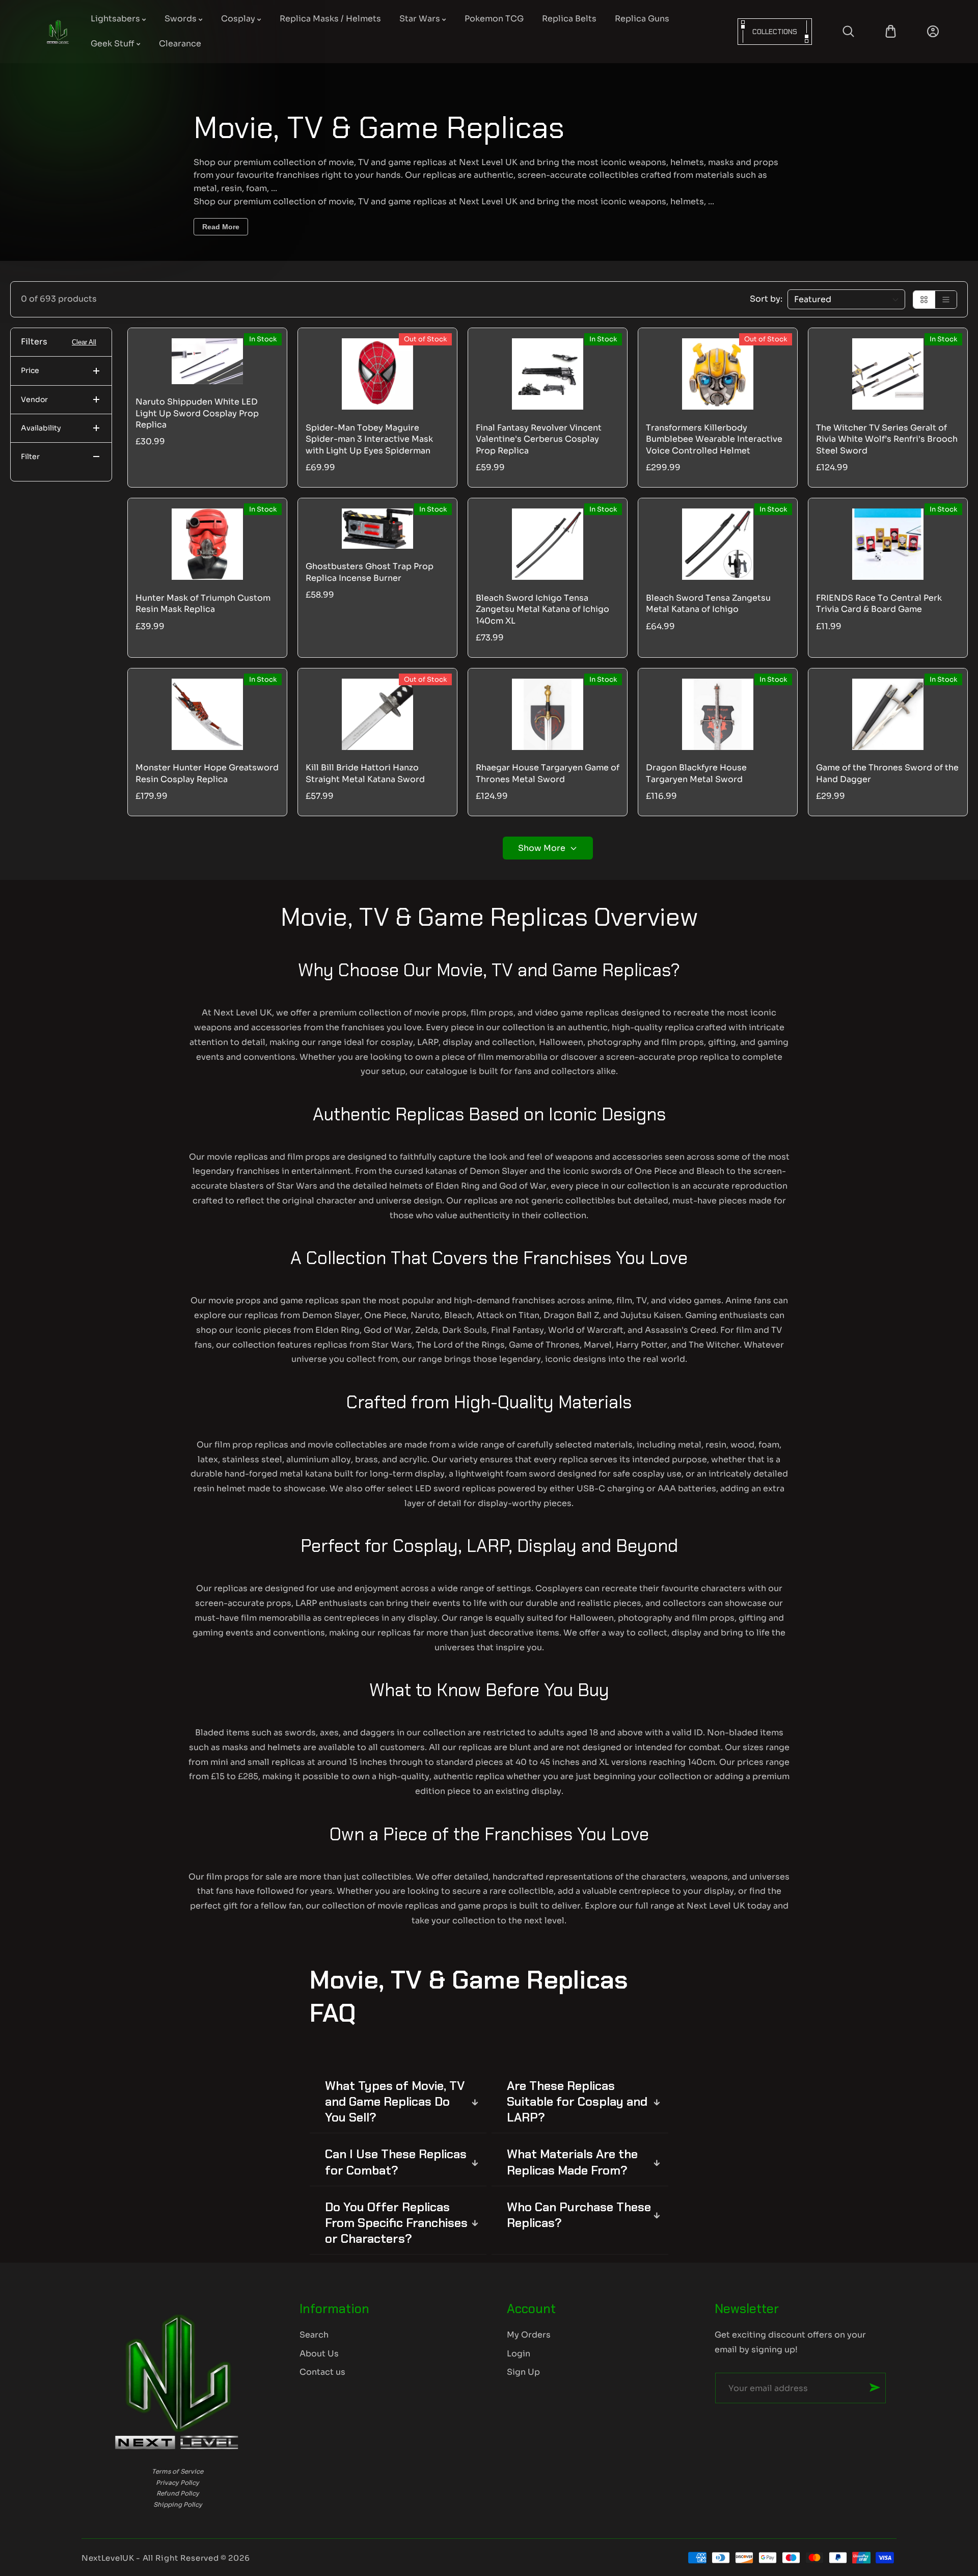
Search (314, 2335)
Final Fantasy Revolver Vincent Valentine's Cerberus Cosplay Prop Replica (539, 439)
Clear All (84, 342)
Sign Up (523, 2372)
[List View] (946, 300)
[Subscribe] (875, 2387)
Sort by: (766, 299)
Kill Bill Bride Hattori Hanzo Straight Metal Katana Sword (365, 773)
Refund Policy (178, 2493)
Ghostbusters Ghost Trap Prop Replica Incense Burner (370, 572)
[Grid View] (924, 300)
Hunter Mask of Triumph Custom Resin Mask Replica (203, 603)
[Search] (848, 31)
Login (519, 2354)
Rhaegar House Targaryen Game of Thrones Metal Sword (548, 773)
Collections (775, 32)
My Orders (529, 2335)
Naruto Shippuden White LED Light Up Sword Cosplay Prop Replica (197, 413)
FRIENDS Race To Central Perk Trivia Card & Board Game (879, 603)
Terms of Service (178, 2471)
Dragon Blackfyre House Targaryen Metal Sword (696, 773)
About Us (319, 2354)
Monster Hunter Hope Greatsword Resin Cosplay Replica (207, 773)
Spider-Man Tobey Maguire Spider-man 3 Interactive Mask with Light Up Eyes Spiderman (369, 439)
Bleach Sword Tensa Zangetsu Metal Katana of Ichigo (708, 603)
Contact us (322, 2372)
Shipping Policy (178, 2504)
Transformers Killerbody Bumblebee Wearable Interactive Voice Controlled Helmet (714, 439)
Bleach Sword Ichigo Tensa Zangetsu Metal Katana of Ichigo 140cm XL (542, 609)
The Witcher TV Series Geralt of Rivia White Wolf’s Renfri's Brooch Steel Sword (887, 439)
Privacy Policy (178, 2483)
